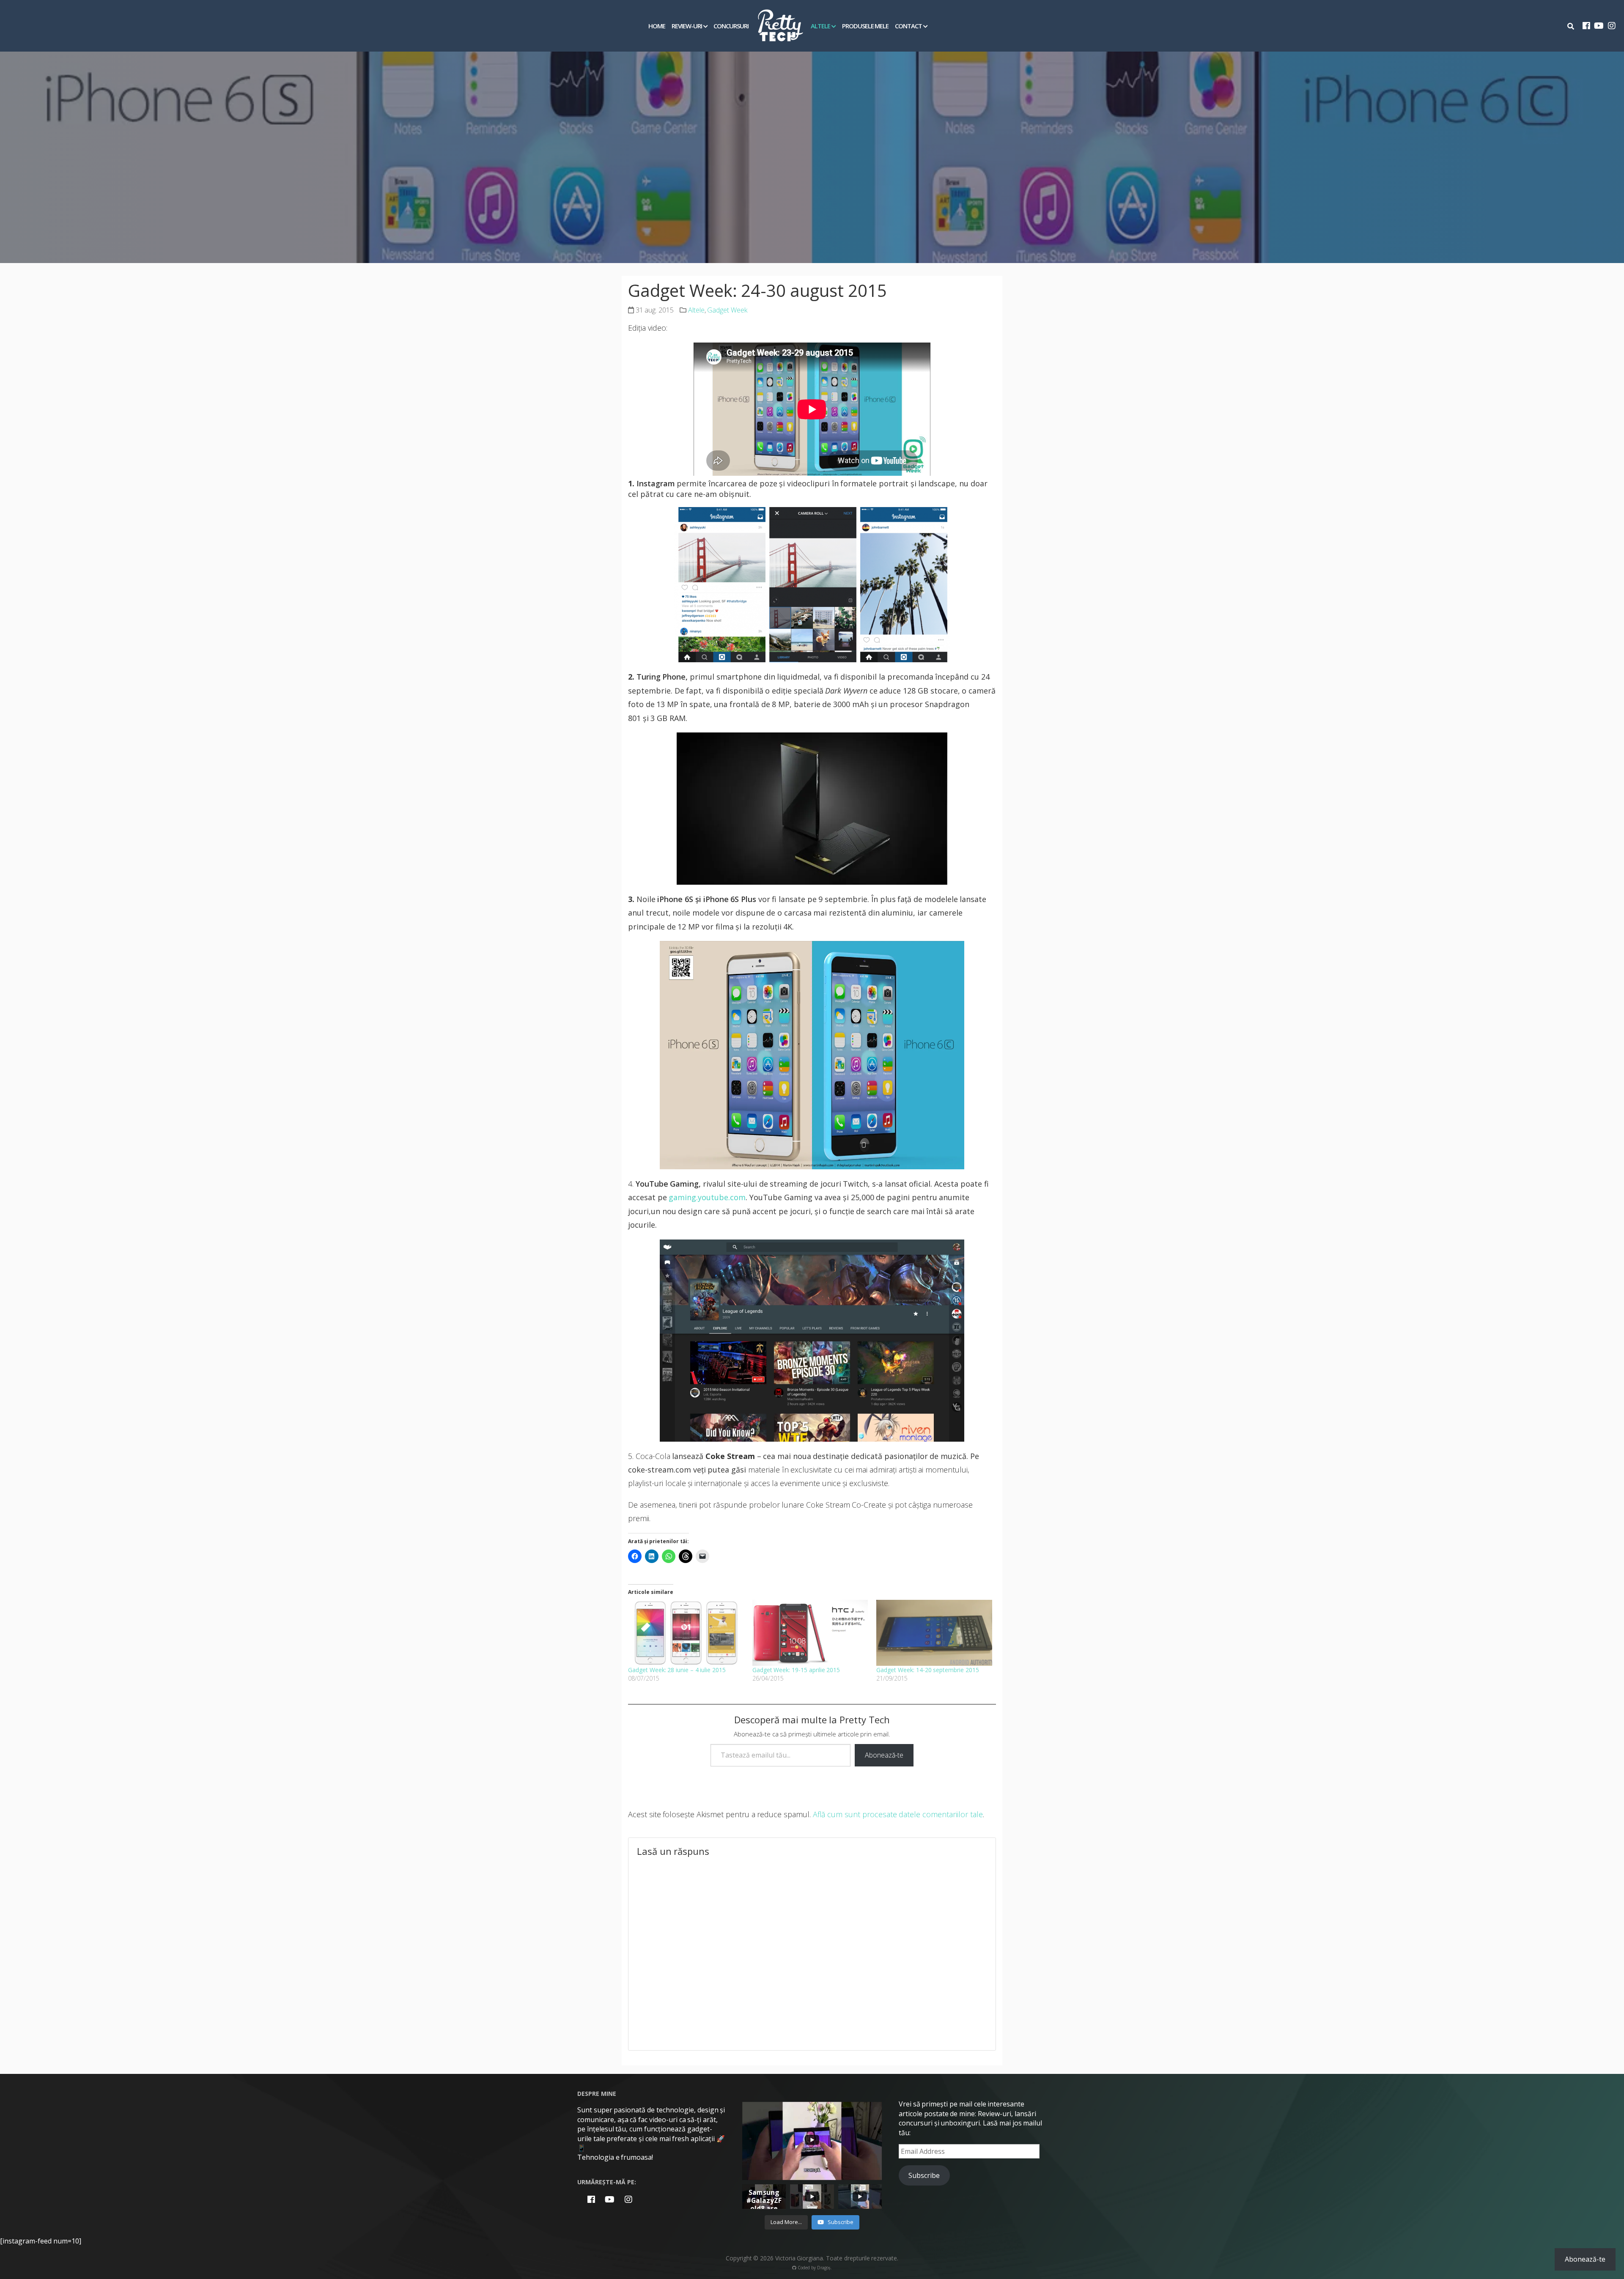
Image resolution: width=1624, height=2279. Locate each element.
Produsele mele (865, 26)
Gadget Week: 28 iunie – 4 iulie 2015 (677, 1670)
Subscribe (924, 2175)
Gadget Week (727, 310)
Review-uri (687, 26)
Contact (908, 26)
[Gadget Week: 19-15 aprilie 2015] (810, 1633)
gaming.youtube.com (707, 1197)
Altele (820, 26)
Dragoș (824, 2268)
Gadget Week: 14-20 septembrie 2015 (928, 1670)
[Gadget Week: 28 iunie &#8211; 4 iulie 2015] (686, 1633)
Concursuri (731, 26)
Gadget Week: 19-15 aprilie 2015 (796, 1670)
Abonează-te (884, 1755)
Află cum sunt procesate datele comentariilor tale (898, 1814)
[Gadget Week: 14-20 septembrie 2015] (934, 1633)
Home (657, 26)
